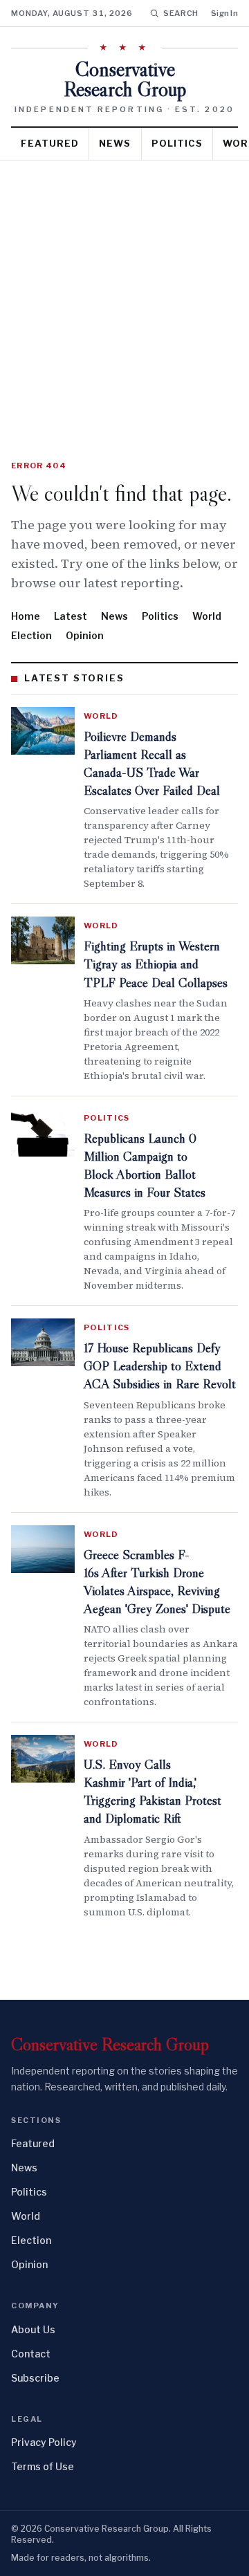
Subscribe (35, 2378)
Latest (71, 616)
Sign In (224, 13)
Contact (31, 2354)
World (207, 616)
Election (31, 635)
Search (181, 13)
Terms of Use (43, 2466)
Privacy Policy (44, 2442)
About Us (33, 2329)
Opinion (85, 635)
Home (26, 616)
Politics (177, 143)
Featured (50, 143)
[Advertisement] (124, 292)
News (115, 143)
